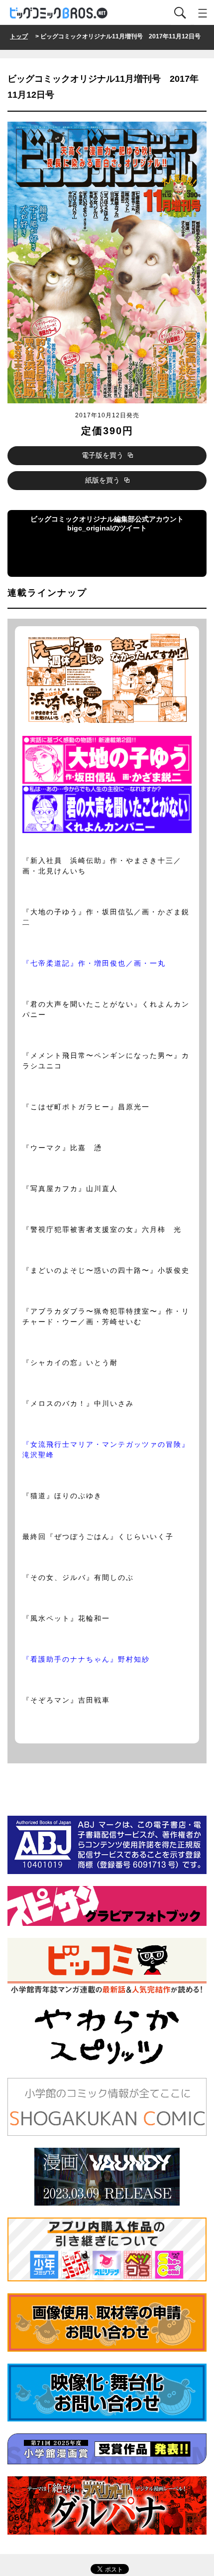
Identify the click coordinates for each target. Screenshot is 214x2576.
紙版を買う (104, 480)
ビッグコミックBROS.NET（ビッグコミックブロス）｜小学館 (59, 13)
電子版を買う (104, 455)
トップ (19, 36)
